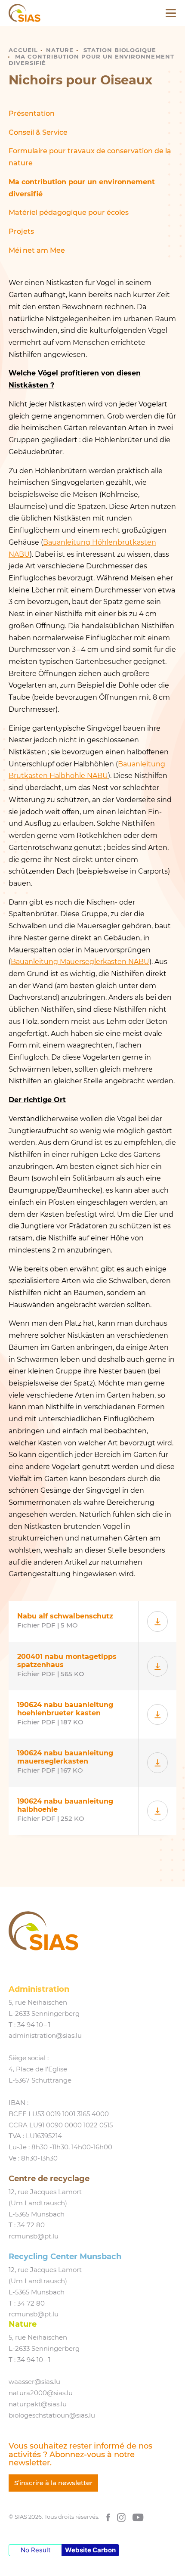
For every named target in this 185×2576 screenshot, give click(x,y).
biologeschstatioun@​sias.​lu (52, 2415)
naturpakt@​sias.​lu (38, 2404)
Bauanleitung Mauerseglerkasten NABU (80, 962)
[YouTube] (138, 2517)
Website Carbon (90, 2550)
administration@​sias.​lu (45, 2036)
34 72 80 (31, 2225)
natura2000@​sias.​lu (41, 2393)
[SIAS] (25, 13)
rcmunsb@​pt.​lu (34, 2236)
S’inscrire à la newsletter (53, 2483)
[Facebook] (108, 2517)
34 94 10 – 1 (34, 2025)
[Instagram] (121, 2517)
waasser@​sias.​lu (34, 2382)
